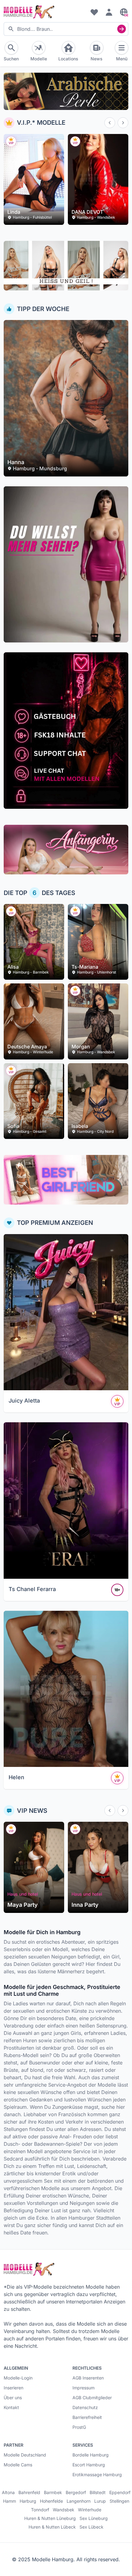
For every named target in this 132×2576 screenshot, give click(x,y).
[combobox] (66, 29)
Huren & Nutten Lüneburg (50, 2518)
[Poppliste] (94, 12)
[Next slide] (123, 123)
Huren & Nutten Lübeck (52, 2527)
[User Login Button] (109, 12)
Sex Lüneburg (94, 2518)
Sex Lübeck (91, 2527)
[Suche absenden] (122, 29)
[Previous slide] (110, 123)
